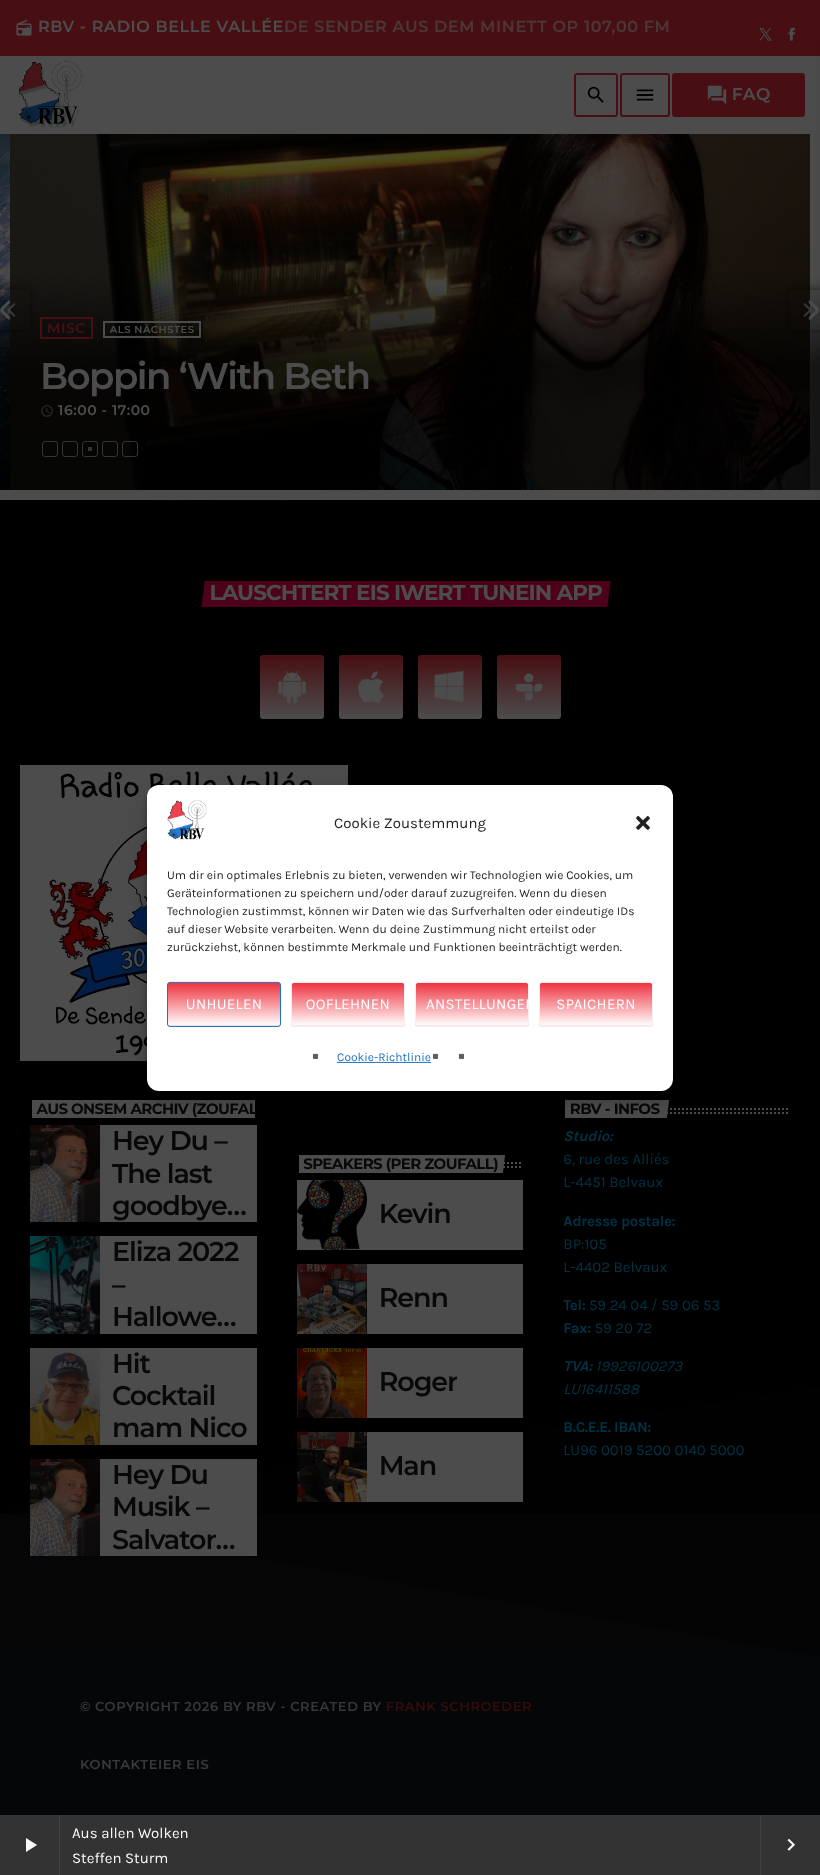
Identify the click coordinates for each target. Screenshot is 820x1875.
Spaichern (595, 1004)
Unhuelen (224, 1004)
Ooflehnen (348, 1004)
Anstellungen (477, 1004)
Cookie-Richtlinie (384, 1058)
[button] (643, 823)
